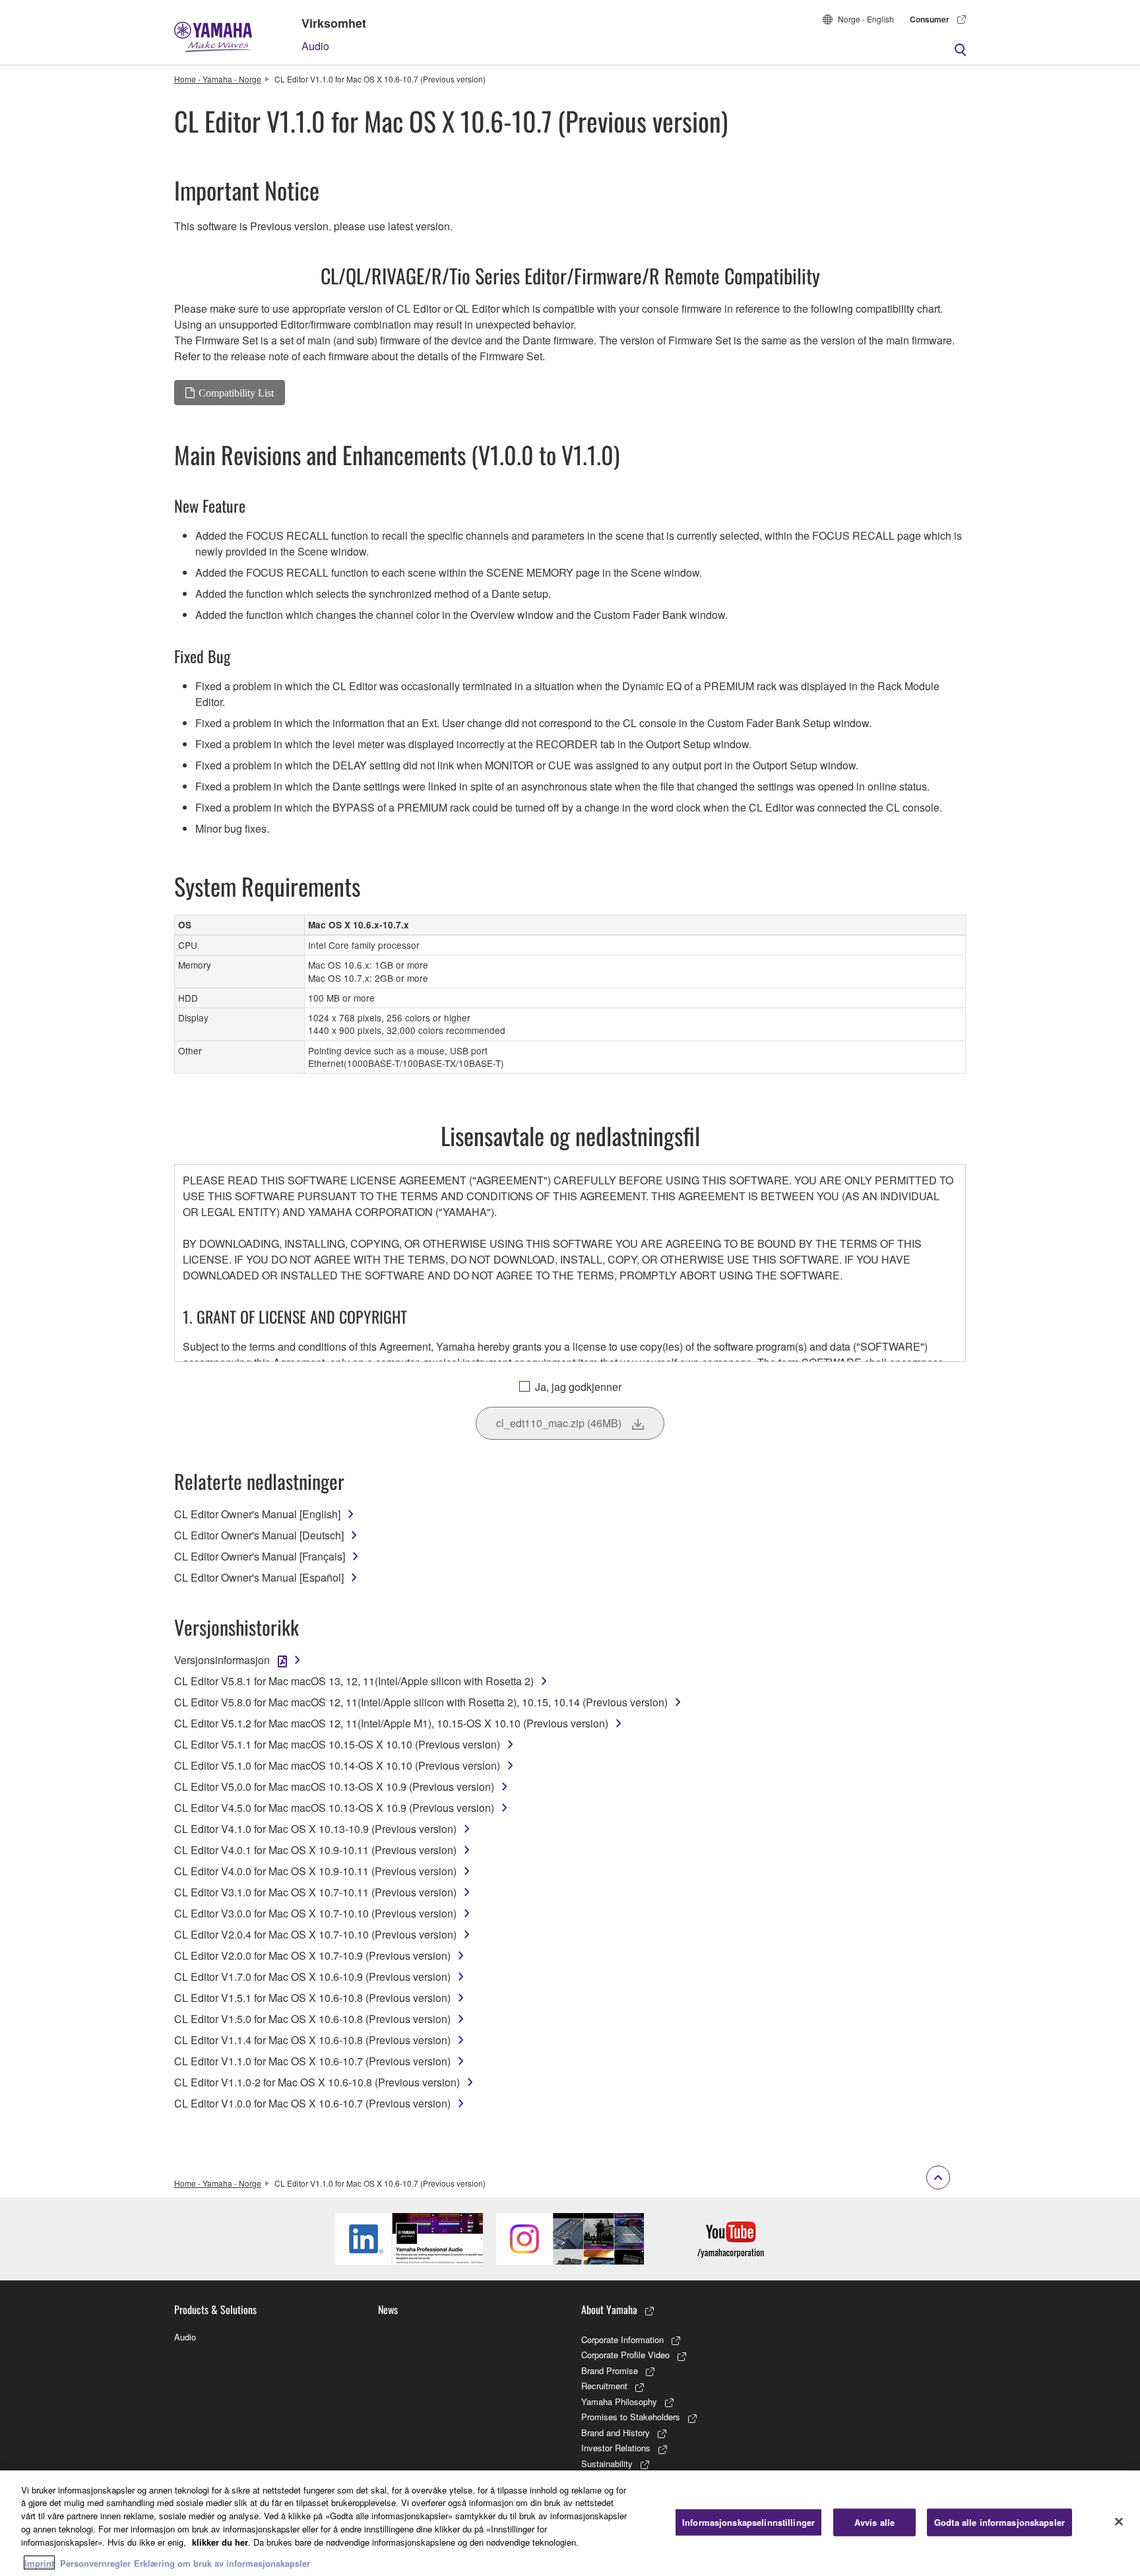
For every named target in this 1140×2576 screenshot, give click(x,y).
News (388, 2309)
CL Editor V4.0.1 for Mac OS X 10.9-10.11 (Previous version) (315, 1850)
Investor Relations (616, 2448)
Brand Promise (610, 2370)
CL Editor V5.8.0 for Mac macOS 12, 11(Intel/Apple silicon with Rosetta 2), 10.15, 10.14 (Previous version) (421, 1702)
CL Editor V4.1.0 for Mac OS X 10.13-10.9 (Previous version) (315, 1829)
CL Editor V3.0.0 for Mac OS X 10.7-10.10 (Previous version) (315, 1913)
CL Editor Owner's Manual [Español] (259, 1577)
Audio (315, 46)
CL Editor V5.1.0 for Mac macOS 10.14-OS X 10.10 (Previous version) (337, 1765)
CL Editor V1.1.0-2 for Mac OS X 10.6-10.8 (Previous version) (317, 2082)
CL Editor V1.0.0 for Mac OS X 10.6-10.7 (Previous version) (312, 2103)
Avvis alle (874, 2522)
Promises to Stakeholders (631, 2417)
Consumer (930, 19)
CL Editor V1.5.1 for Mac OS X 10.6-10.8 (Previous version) (312, 1998)
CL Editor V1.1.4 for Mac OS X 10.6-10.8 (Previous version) (312, 2040)
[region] (570, 2523)
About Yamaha (609, 2309)
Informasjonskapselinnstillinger (748, 2522)
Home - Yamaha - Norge (218, 79)
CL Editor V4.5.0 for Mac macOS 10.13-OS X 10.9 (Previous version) (334, 1808)
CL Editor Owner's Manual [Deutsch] (259, 1535)
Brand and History (616, 2432)
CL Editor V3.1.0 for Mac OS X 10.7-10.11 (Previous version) (315, 1892)
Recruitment (604, 2386)
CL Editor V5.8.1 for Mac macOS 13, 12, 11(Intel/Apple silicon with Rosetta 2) (354, 1681)
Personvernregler (95, 2562)
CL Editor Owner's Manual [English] (257, 1514)
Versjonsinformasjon (222, 1660)
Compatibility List (236, 393)
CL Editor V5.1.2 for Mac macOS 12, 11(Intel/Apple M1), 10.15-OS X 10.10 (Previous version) (391, 1723)
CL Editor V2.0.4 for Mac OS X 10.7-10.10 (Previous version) (315, 1934)
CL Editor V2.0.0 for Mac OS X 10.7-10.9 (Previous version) (312, 1955)
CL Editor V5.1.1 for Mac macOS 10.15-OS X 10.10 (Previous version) (337, 1744)
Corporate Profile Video (625, 2355)
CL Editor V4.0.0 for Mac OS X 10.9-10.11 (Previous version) (315, 1871)
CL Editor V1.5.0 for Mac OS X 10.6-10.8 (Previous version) (312, 2019)
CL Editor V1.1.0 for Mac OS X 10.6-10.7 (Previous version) (312, 2061)
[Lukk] (1119, 2521)
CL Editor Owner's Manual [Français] (260, 1556)
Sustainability (607, 2463)
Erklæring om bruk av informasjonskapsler (222, 2562)
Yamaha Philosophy (619, 2401)
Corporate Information (622, 2339)
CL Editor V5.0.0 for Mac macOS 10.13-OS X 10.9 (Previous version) (334, 1787)
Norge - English (866, 19)
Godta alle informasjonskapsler (999, 2522)
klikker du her (220, 2541)
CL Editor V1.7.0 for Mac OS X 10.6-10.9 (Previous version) (312, 1977)
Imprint (39, 2562)
